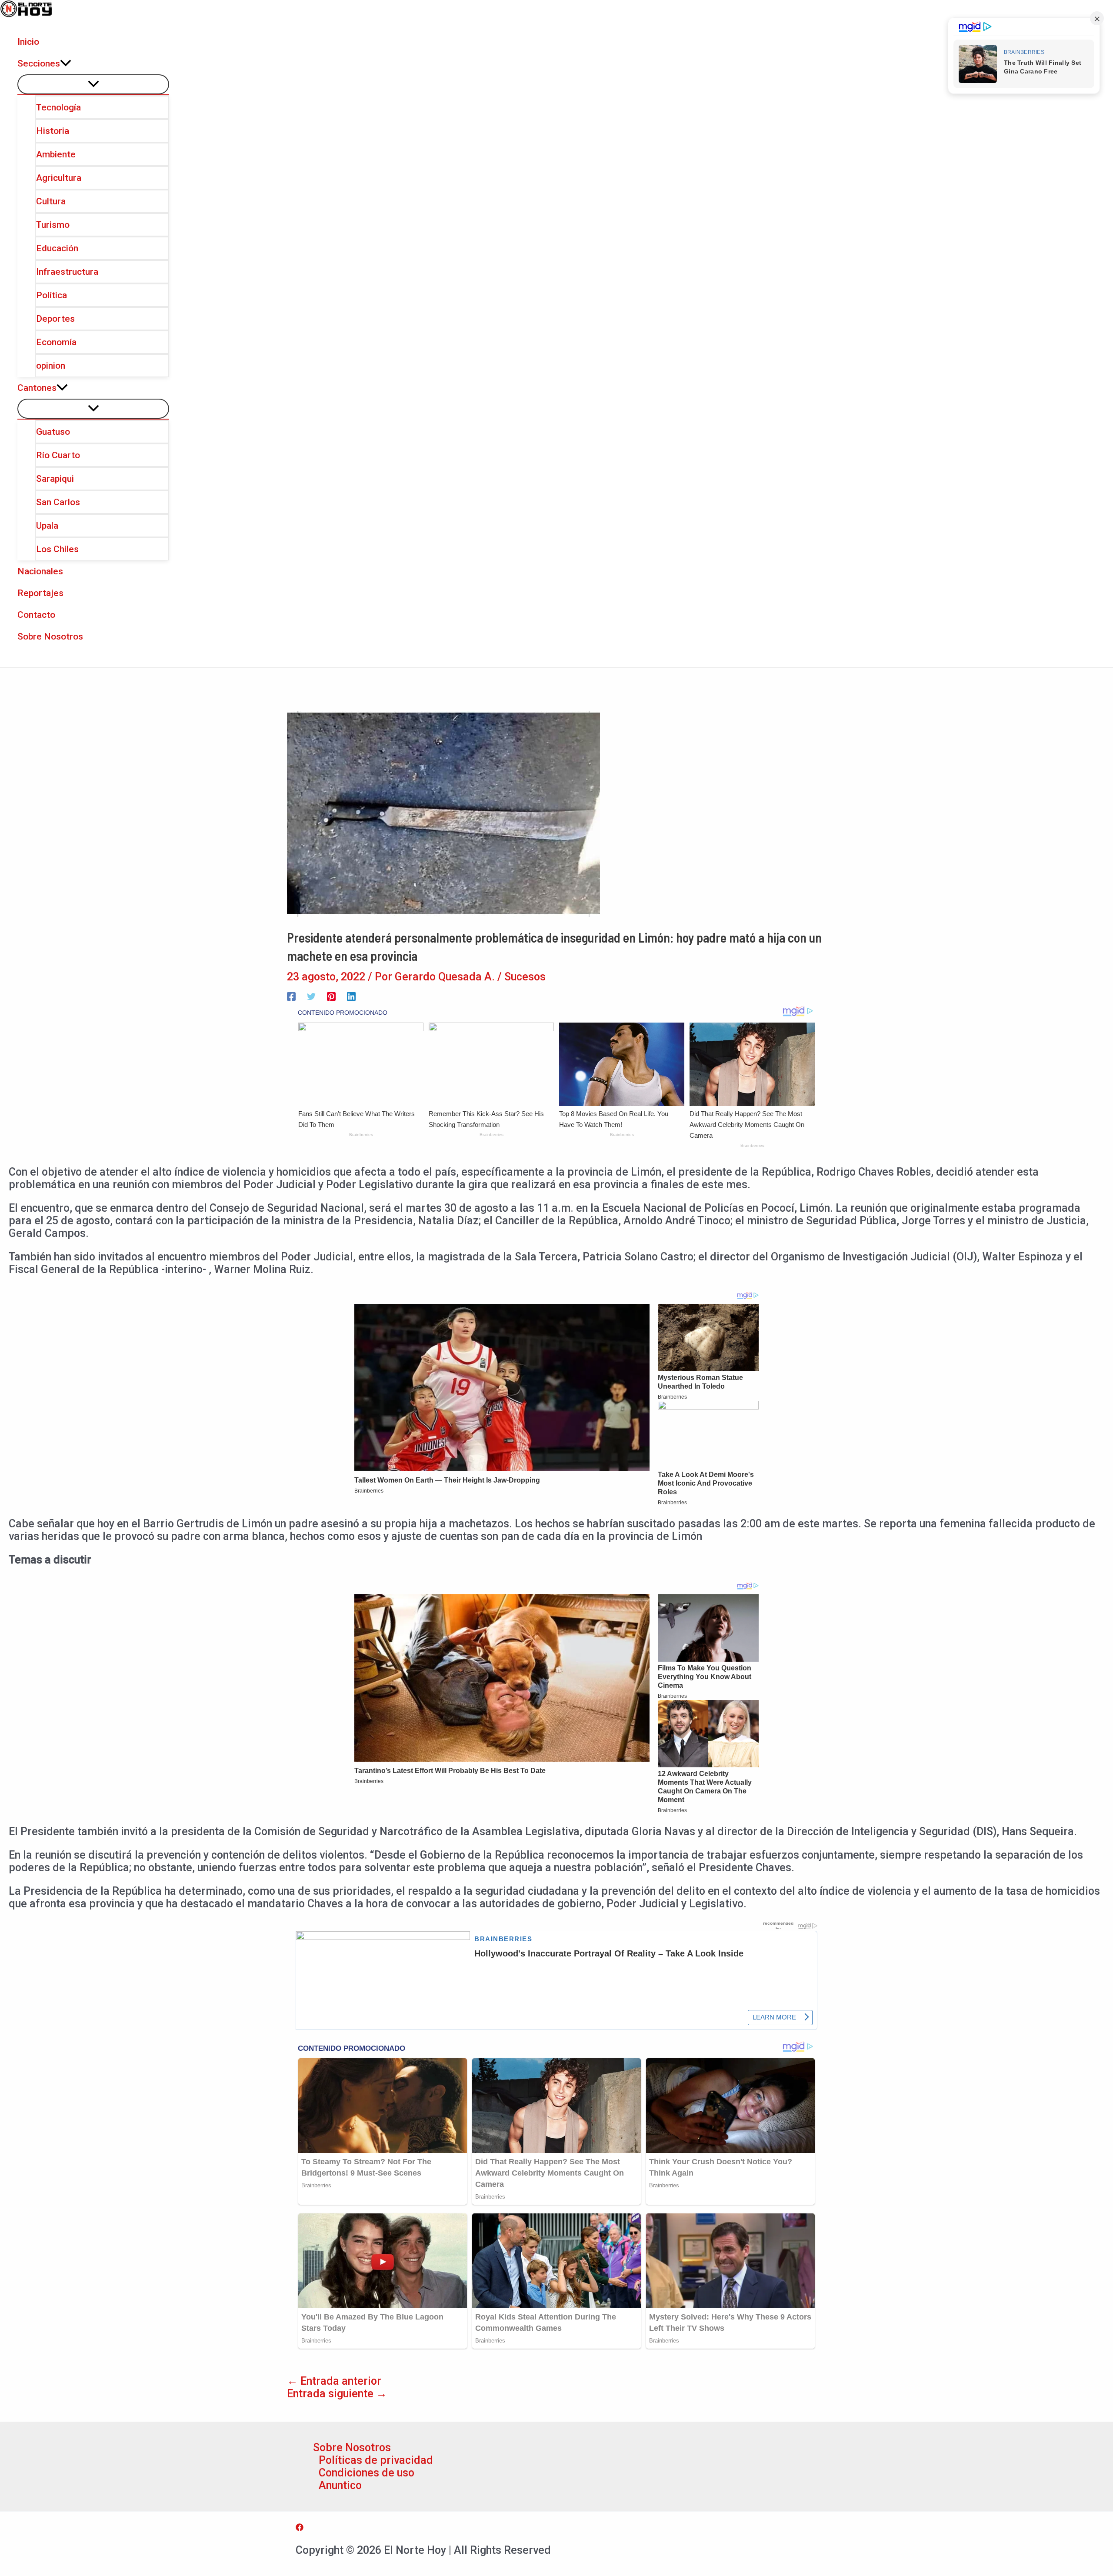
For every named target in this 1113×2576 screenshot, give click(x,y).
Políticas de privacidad (376, 2460)
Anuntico (340, 2485)
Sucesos (525, 977)
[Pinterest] (331, 995)
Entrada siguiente (337, 2394)
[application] (66, 63)
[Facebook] (291, 995)
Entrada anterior (334, 2381)
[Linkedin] (351, 995)
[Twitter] (311, 995)
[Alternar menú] (93, 84)
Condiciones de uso (367, 2473)
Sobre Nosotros (352, 2448)
